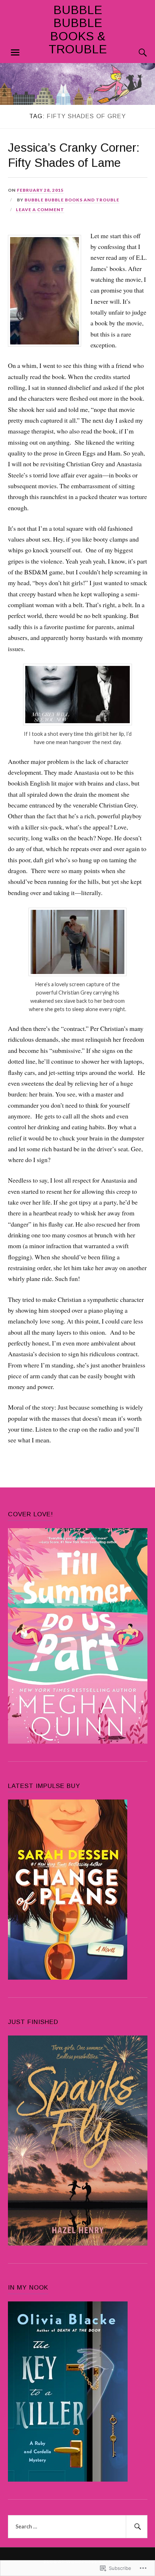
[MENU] (15, 53)
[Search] (136, 53)
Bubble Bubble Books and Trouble (72, 200)
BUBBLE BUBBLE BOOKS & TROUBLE (78, 30)
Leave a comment (40, 210)
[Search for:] (78, 2527)
